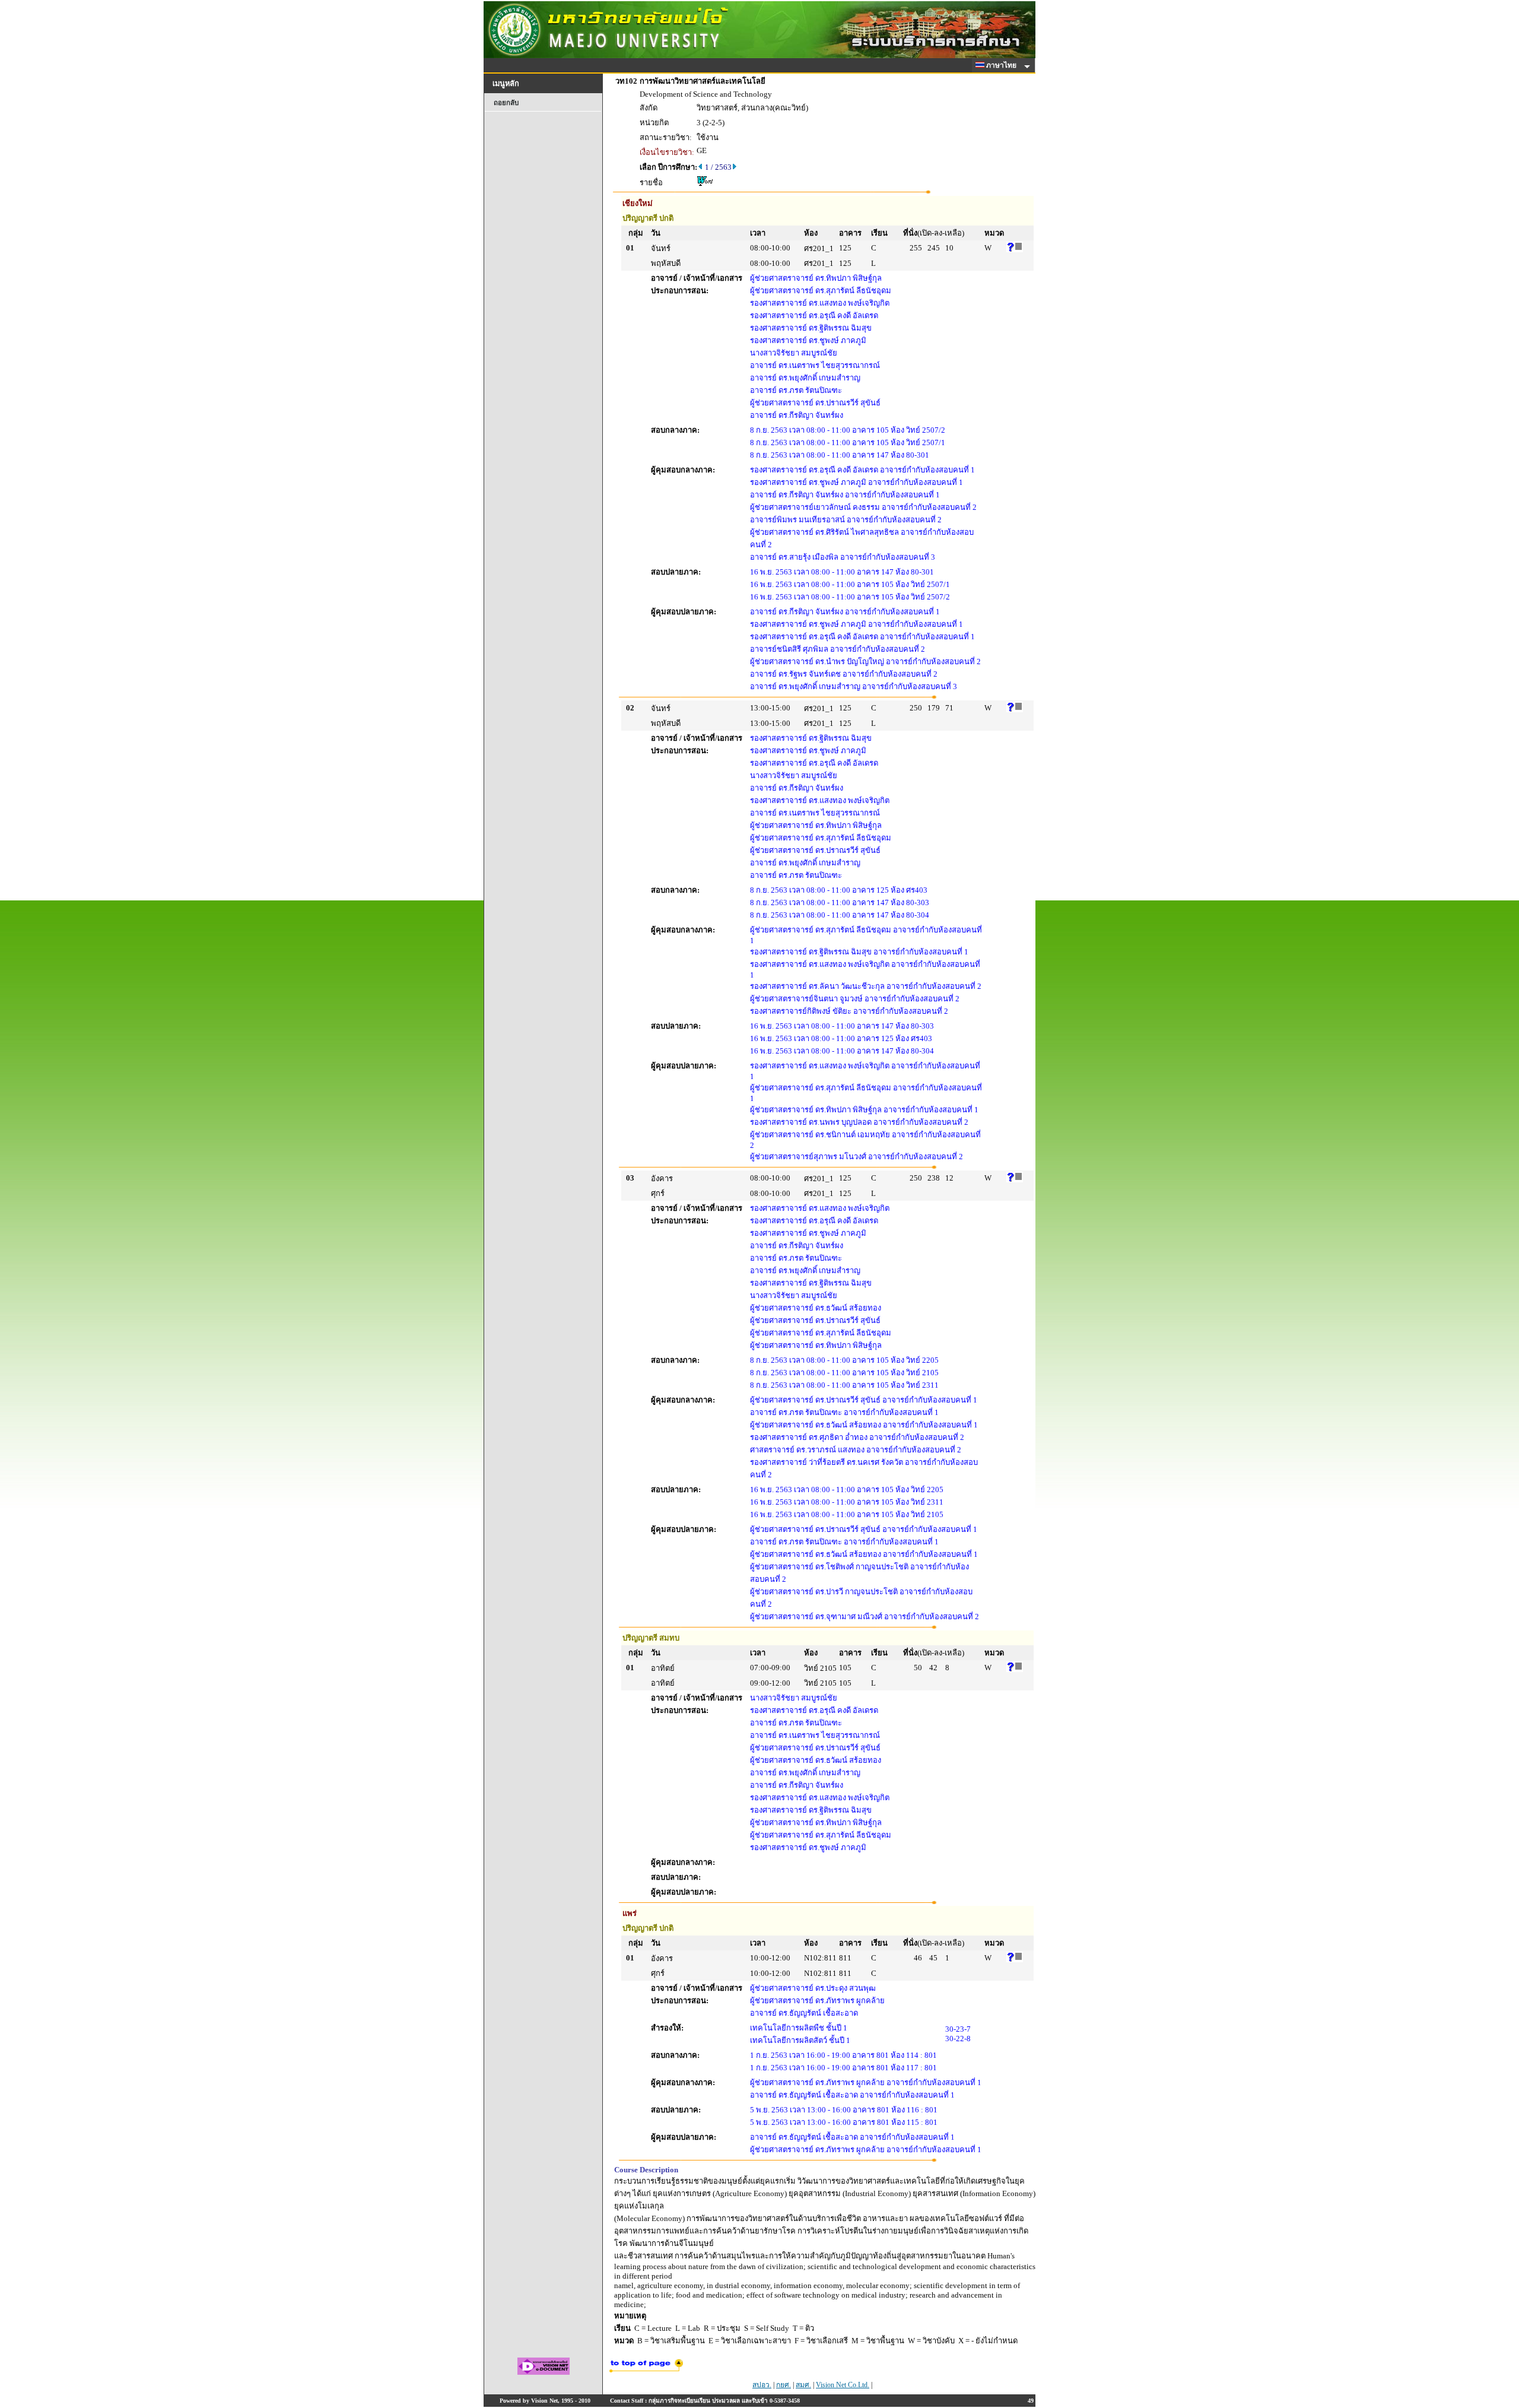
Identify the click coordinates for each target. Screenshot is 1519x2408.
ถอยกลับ (506, 103)
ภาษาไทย (1002, 65)
